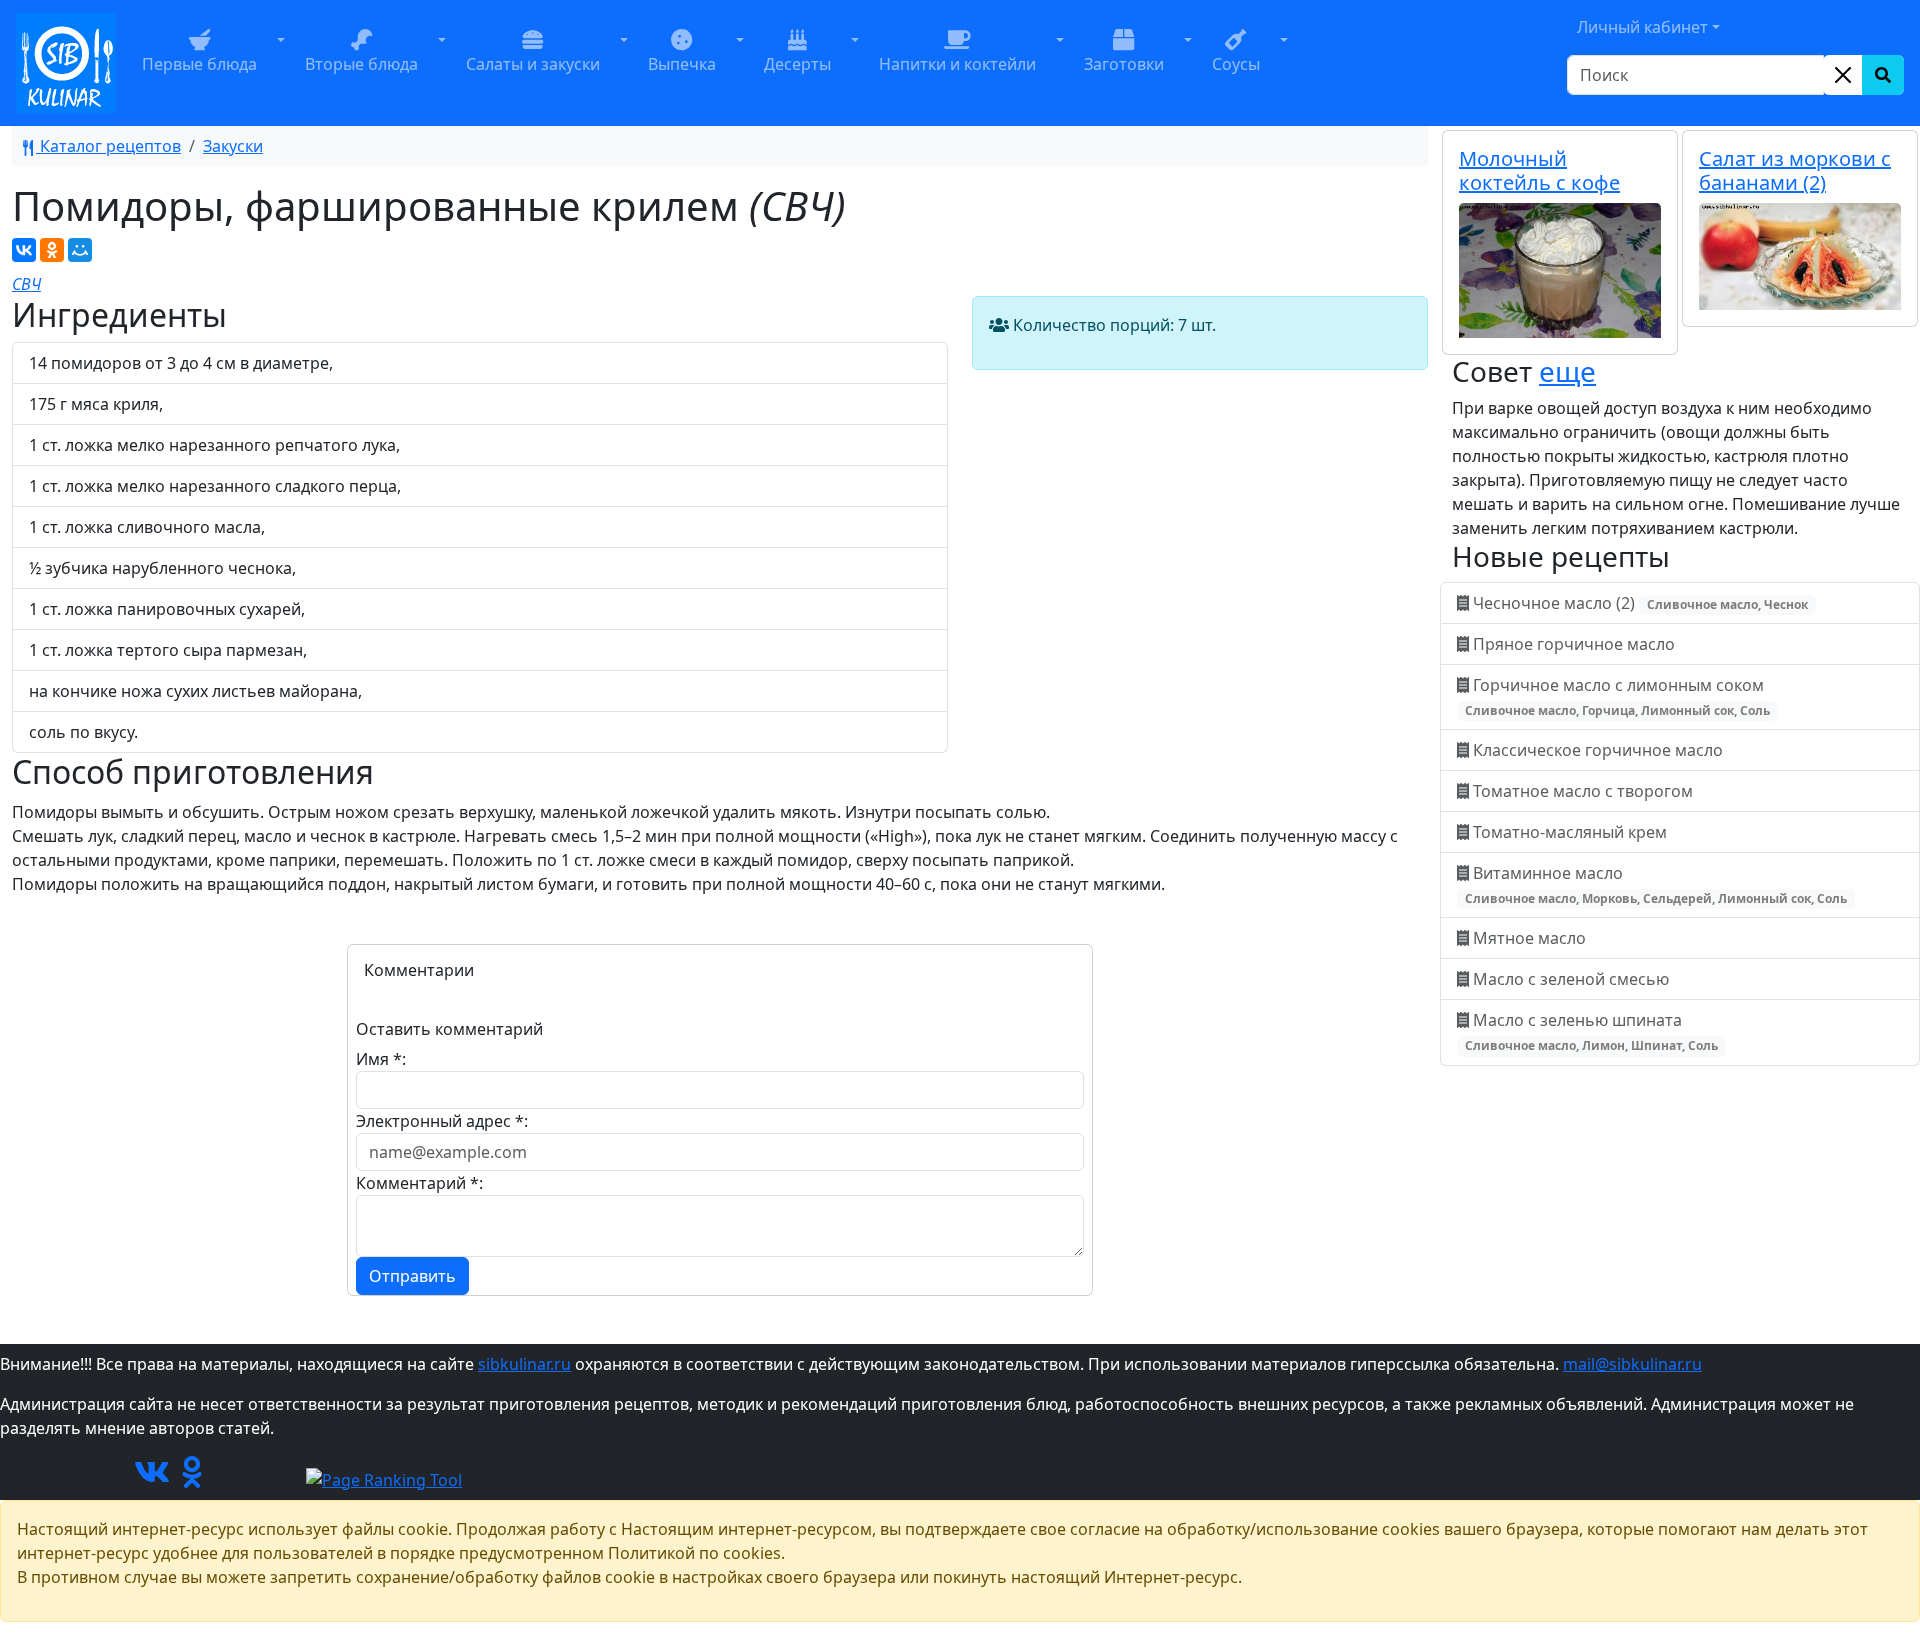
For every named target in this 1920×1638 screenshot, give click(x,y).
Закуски (233, 146)
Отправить (412, 1276)
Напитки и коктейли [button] (957, 64)
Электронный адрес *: (442, 1121)
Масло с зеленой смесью (1571, 979)
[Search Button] (1883, 75)
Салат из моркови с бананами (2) (1795, 170)
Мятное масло (1529, 938)
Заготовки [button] (1124, 64)
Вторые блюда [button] (361, 64)
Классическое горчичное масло (1598, 750)
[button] (281, 63)
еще (1567, 371)
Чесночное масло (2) (1638, 603)
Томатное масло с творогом (1583, 791)
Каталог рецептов (108, 146)
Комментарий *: (419, 1183)
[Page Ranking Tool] (384, 1478)
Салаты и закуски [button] (533, 64)
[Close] (1843, 75)
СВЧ (26, 284)
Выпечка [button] (682, 64)
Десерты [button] (797, 64)
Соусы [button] (1236, 64)
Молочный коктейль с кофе (1539, 170)
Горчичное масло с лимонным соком (1617, 696)
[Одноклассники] (52, 250)
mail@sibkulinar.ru (1632, 1364)
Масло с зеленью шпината (1591, 1031)
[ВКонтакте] (24, 250)
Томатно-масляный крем (1570, 832)
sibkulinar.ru (524, 1364)
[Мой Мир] (80, 250)
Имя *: (381, 1059)
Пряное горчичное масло (1574, 644)
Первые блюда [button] (199, 64)
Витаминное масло (1656, 884)
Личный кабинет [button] (1642, 27)
